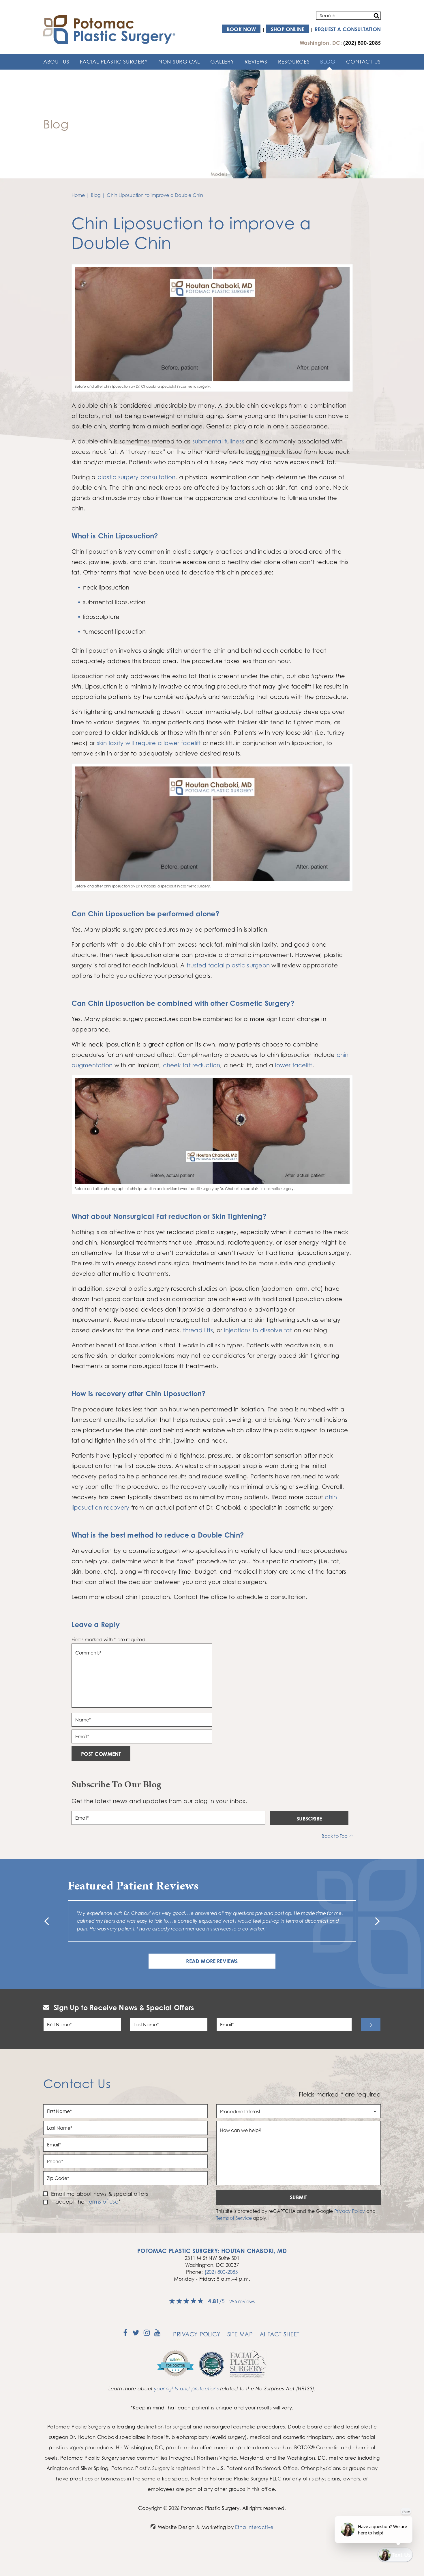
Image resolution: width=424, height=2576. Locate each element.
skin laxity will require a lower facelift (149, 743)
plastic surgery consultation (137, 477)
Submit (299, 2197)
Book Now (241, 29)
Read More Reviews (212, 1961)
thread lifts (198, 1330)
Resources (294, 61)
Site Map (240, 2334)
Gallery (222, 61)
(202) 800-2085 (221, 2272)
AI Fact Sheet (280, 2334)
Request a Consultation (348, 29)
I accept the (68, 2202)
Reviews (256, 61)
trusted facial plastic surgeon (228, 965)
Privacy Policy (350, 2211)
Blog (328, 61)
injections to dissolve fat (258, 1330)
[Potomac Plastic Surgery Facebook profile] (125, 2335)
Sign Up (371, 2025)
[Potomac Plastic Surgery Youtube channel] (157, 2335)
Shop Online (288, 29)
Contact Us (363, 61)
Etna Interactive (254, 2527)
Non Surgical (179, 61)
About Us (56, 61)
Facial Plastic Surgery (114, 61)
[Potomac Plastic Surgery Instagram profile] (147, 2335)
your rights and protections (186, 2388)
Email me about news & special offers (100, 2194)
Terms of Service (234, 2218)
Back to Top (335, 1836)
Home (78, 195)
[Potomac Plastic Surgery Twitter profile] (136, 2335)
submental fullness (218, 441)
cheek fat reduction (192, 1065)
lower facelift (293, 1065)
